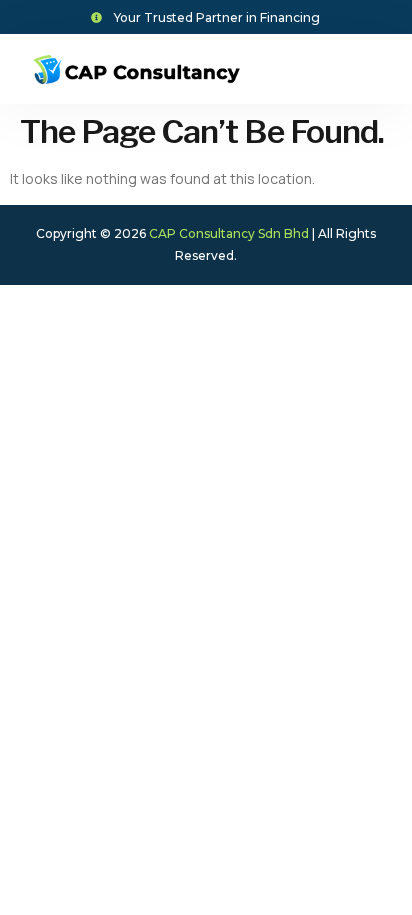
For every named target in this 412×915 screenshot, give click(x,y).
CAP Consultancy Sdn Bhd (229, 233)
